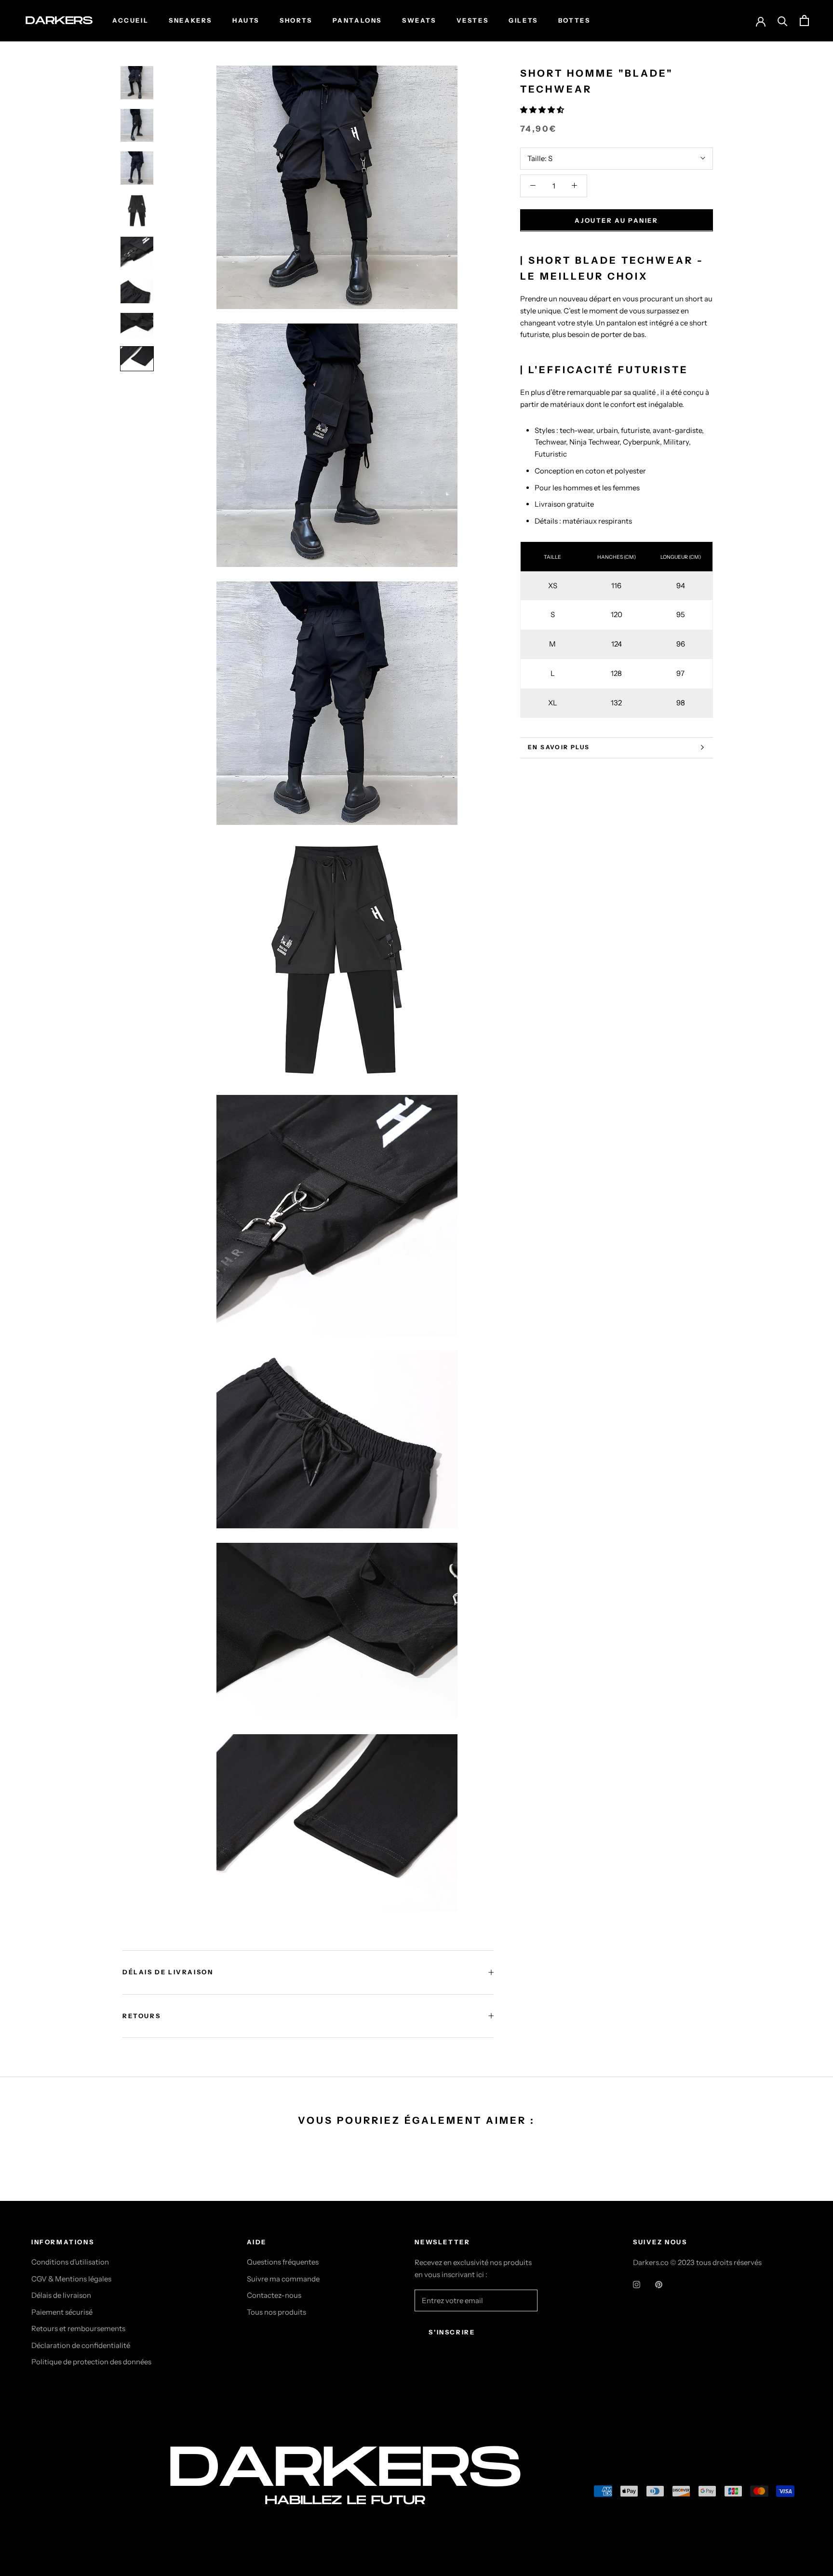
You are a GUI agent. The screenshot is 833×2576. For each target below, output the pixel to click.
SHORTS (296, 20)
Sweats (419, 20)
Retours (141, 2016)
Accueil (130, 20)
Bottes (574, 20)
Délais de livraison (61, 2295)
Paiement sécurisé (62, 2312)
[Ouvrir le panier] (804, 20)
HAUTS (246, 20)
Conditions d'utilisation (70, 2262)
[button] (543, 110)
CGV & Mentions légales (71, 2279)
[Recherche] (783, 20)
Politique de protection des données (91, 2362)
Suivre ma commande (283, 2279)
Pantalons (357, 20)
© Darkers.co (67, 2493)
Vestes (473, 20)
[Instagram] (637, 2285)
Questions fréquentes (283, 2262)
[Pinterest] (659, 2285)
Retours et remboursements (78, 2328)
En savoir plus (559, 747)
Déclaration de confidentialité (81, 2345)
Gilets (523, 20)
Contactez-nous (274, 2295)
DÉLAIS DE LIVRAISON (168, 1972)
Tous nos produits (276, 2312)
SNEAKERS (190, 20)
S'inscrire (452, 2332)
